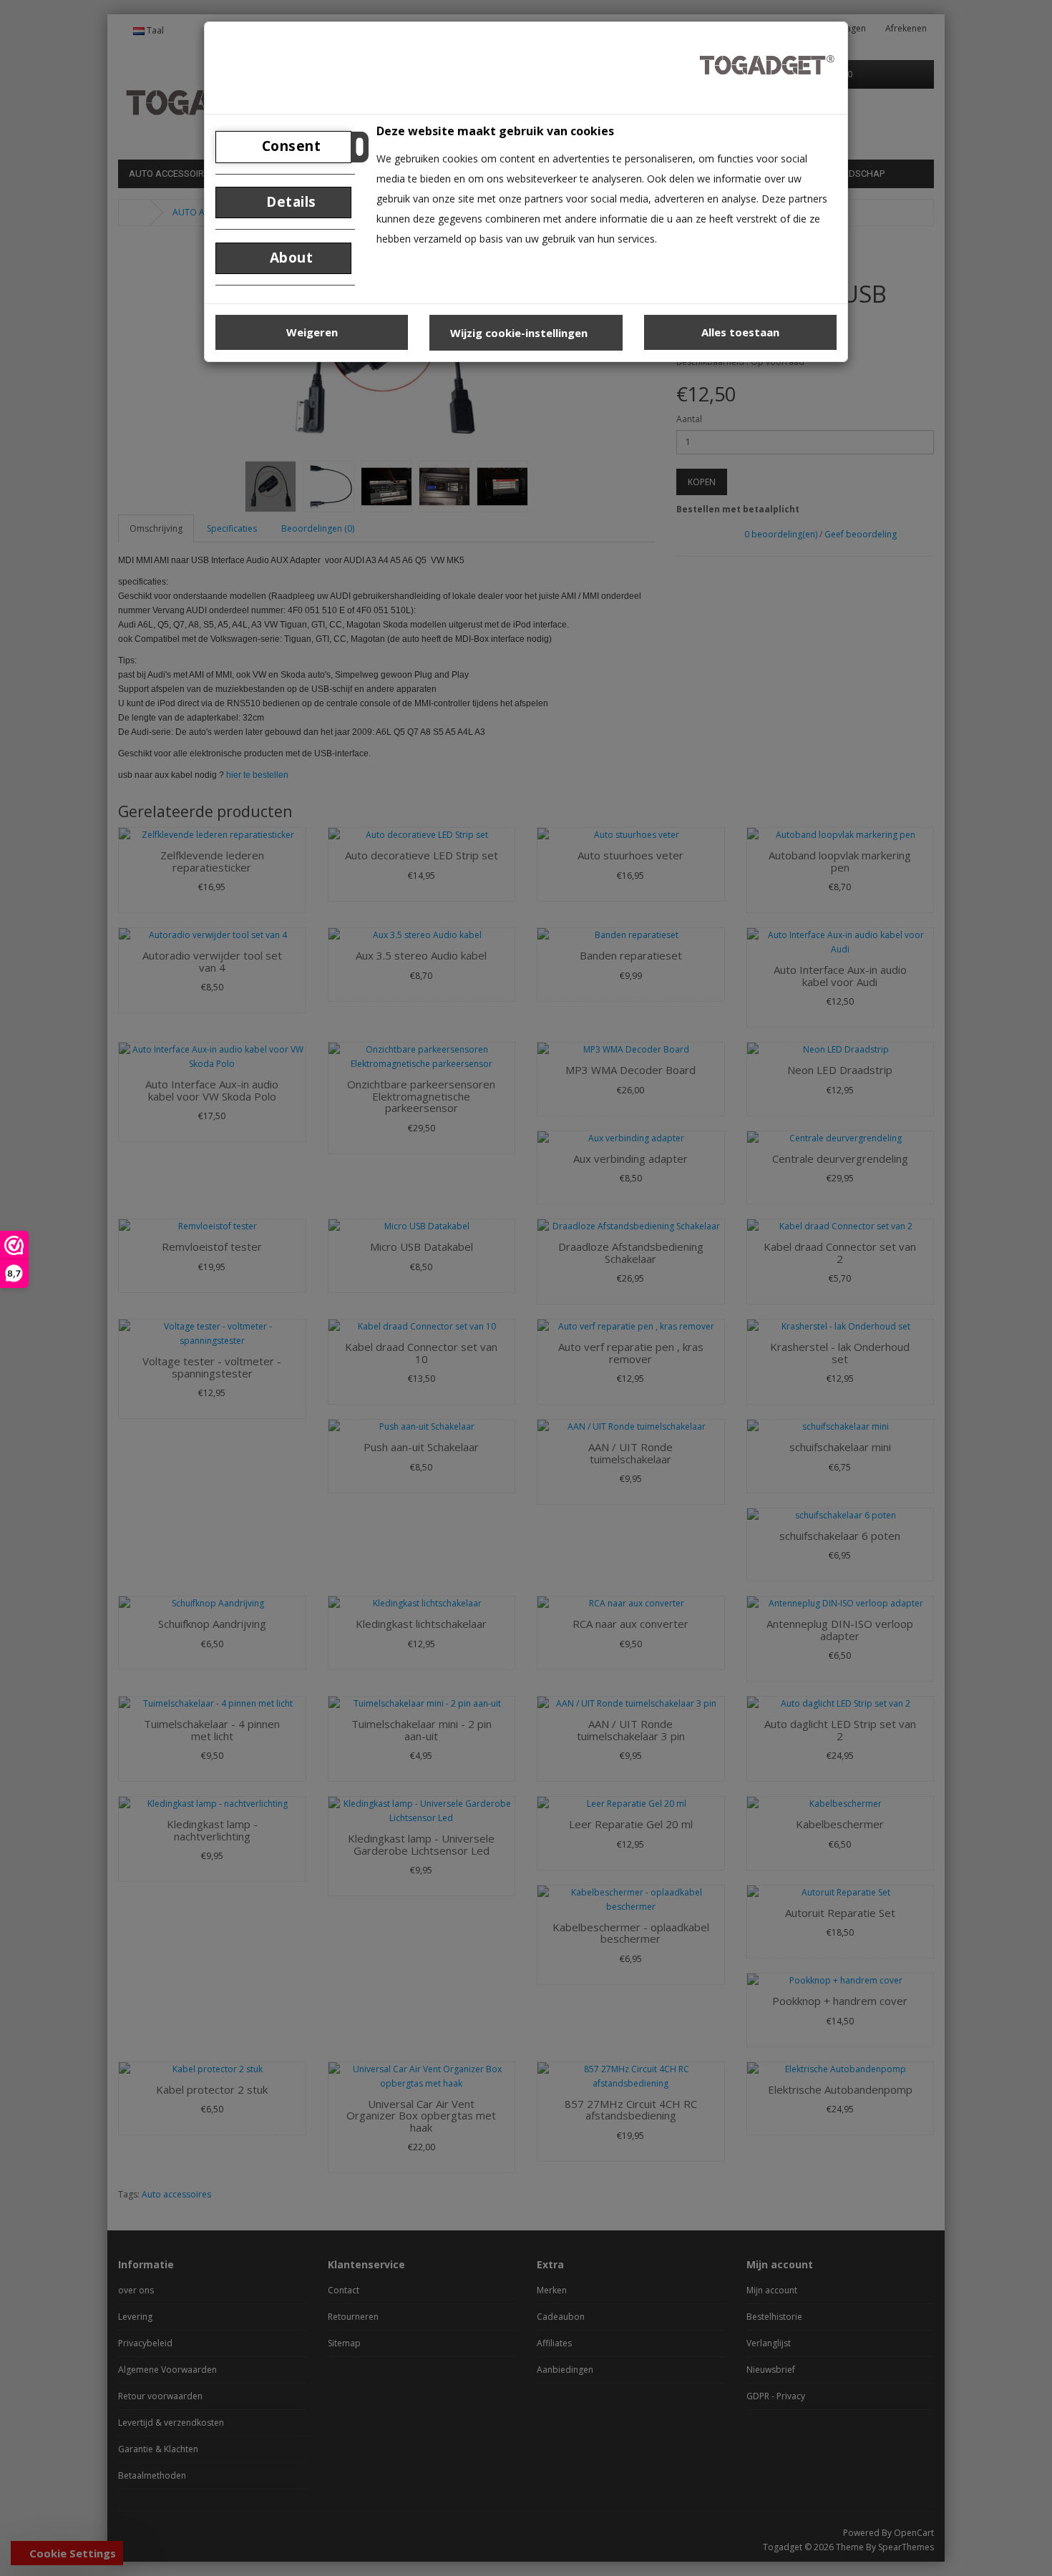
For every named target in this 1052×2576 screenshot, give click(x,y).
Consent (289, 146)
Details (289, 202)
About (289, 258)
